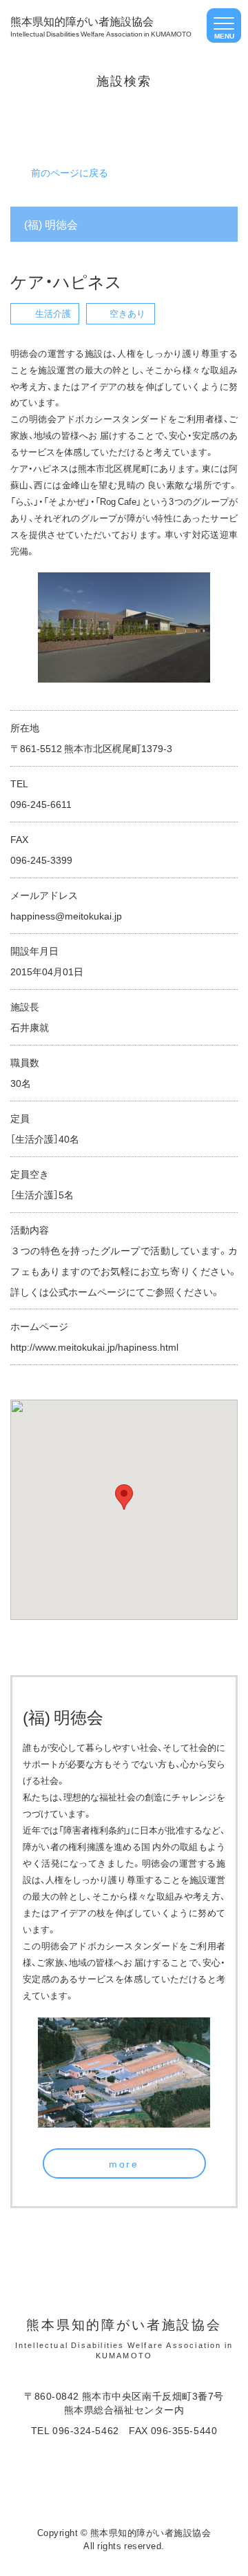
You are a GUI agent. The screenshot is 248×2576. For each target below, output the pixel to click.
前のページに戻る (70, 172)
